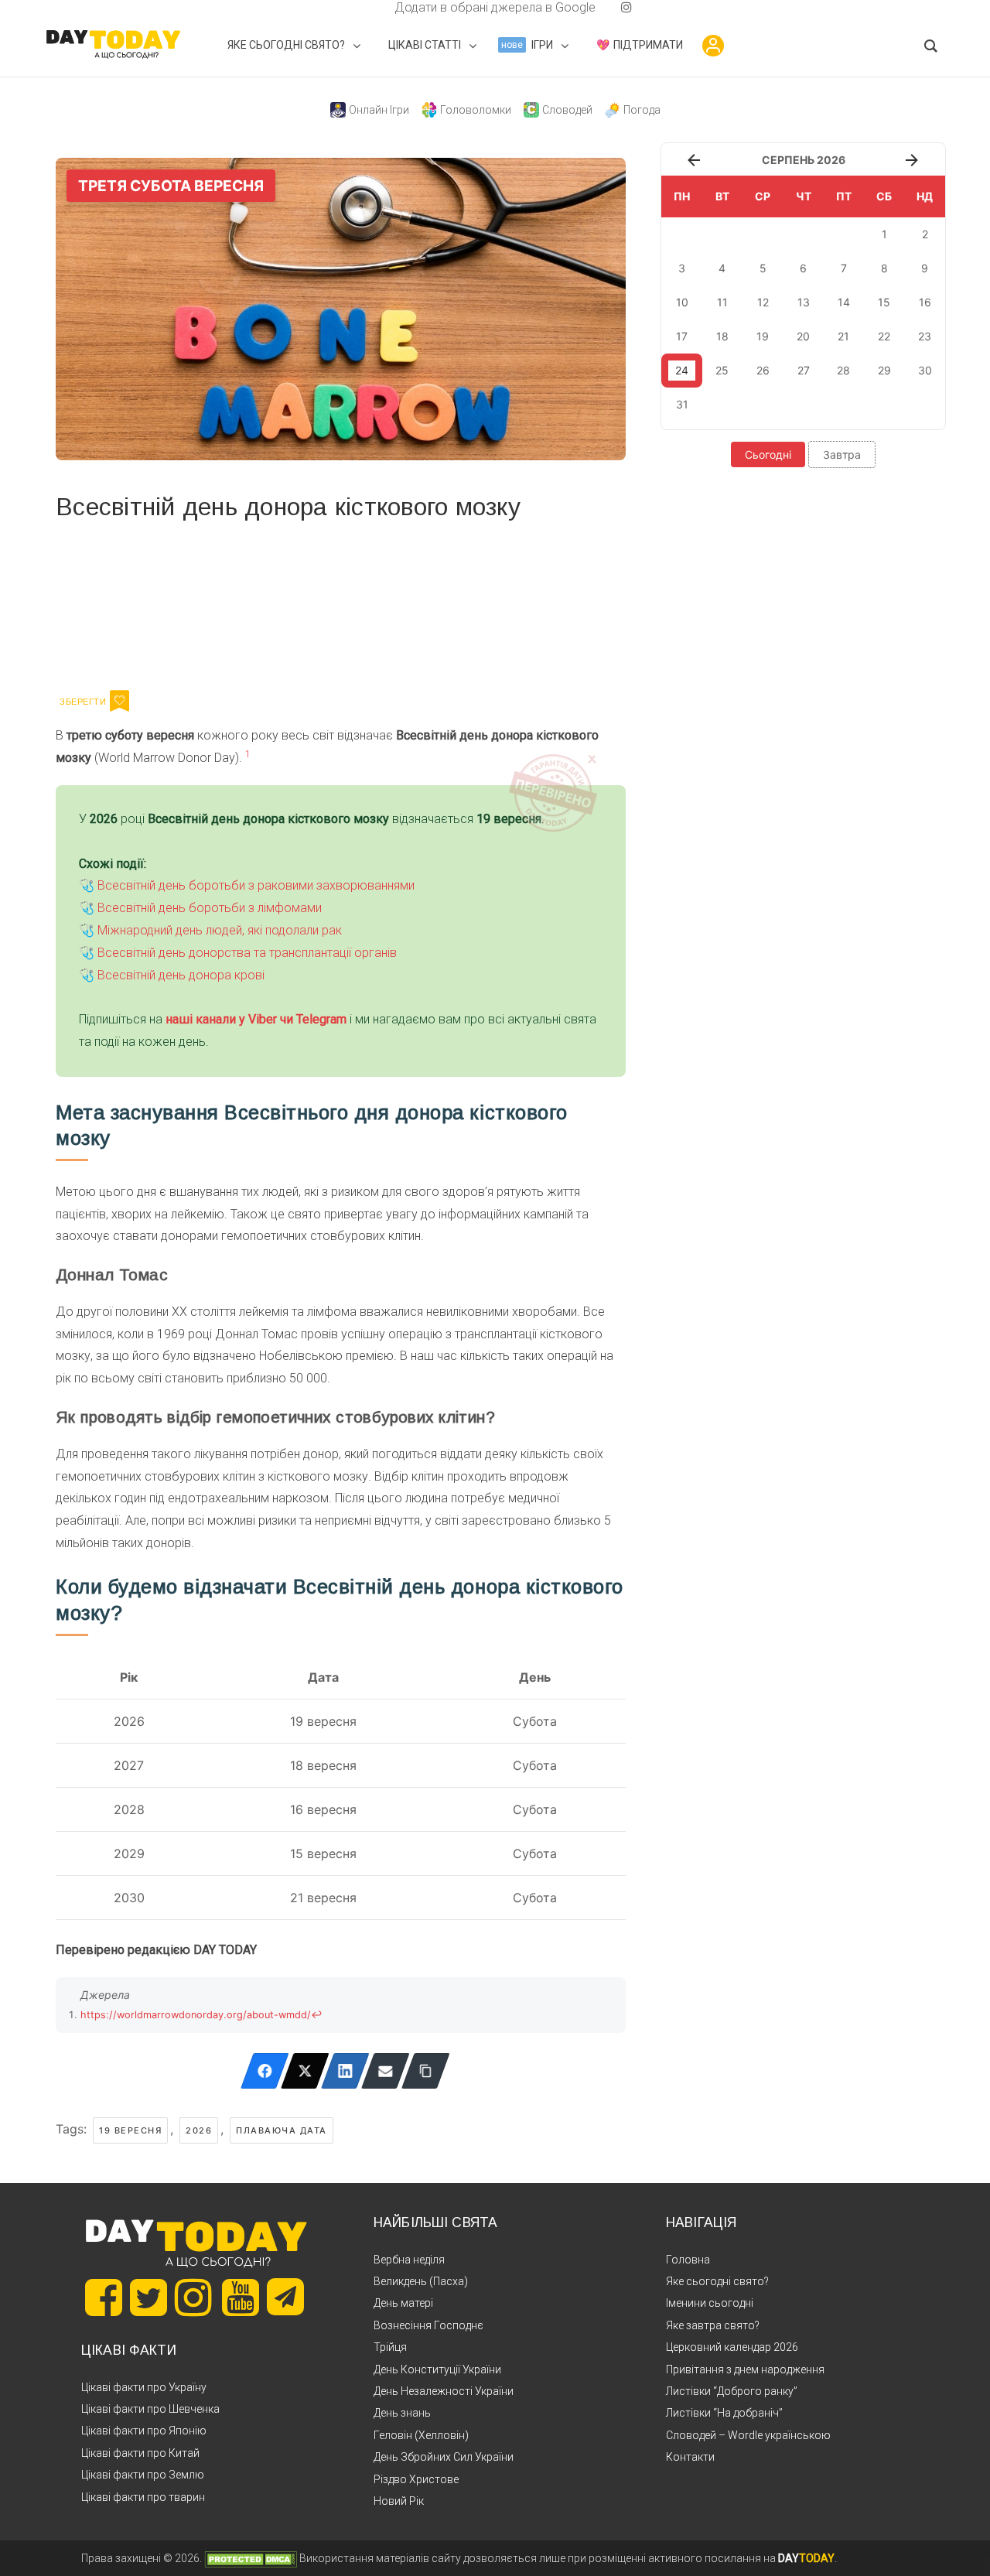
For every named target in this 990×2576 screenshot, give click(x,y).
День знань (402, 2413)
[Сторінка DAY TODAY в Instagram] (193, 2298)
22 (884, 336)
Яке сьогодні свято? (717, 2281)
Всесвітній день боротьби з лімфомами (210, 908)
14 (844, 302)
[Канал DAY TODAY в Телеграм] (285, 2298)
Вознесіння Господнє (428, 2325)
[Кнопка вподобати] (119, 701)
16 (925, 302)
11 (722, 302)
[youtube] (614, 7)
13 (804, 302)
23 (925, 336)
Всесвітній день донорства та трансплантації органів (247, 953)
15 (884, 302)
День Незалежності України (444, 2391)
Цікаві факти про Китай (140, 2453)
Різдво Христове (416, 2479)
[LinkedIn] (345, 2071)
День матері (403, 2303)
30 (925, 370)
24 (682, 370)
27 (804, 370)
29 (884, 370)
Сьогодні (768, 454)
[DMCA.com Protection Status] (251, 2558)
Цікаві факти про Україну (144, 2387)
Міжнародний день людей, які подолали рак (220, 930)
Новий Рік (399, 2501)
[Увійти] (713, 46)
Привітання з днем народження (745, 2369)
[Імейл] (386, 2071)
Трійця (390, 2347)
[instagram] (626, 7)
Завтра (842, 454)
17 (682, 336)
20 (803, 336)
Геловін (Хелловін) (421, 2435)
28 (843, 370)
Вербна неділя (409, 2260)
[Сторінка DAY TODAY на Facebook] (104, 2298)
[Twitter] (305, 2071)
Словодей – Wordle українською (748, 2435)
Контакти (690, 2457)
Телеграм (112, 603)
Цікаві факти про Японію (144, 2431)
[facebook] (376, 7)
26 (763, 370)
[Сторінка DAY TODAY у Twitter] (148, 2298)
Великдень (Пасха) (421, 2281)
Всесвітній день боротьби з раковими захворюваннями (256, 885)
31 (682, 404)
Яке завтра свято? (713, 2325)
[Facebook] (265, 2071)
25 (722, 370)
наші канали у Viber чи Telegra (251, 1019)
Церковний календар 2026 (732, 2347)
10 (682, 302)
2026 (199, 2130)
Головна (688, 2260)
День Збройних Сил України (444, 2457)
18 (722, 336)
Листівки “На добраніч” (724, 2413)
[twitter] (364, 7)
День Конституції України (437, 2369)
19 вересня (130, 2130)
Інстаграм (220, 603)
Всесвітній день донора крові (181, 975)
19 (763, 336)
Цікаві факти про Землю (143, 2475)
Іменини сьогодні (710, 2303)
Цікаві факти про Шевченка (150, 2409)
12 (763, 302)
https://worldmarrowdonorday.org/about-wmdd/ (196, 2015)
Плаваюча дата (282, 2130)
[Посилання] (426, 2071)
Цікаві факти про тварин (143, 2497)
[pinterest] (602, 7)
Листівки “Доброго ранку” (732, 2391)
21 (843, 336)
